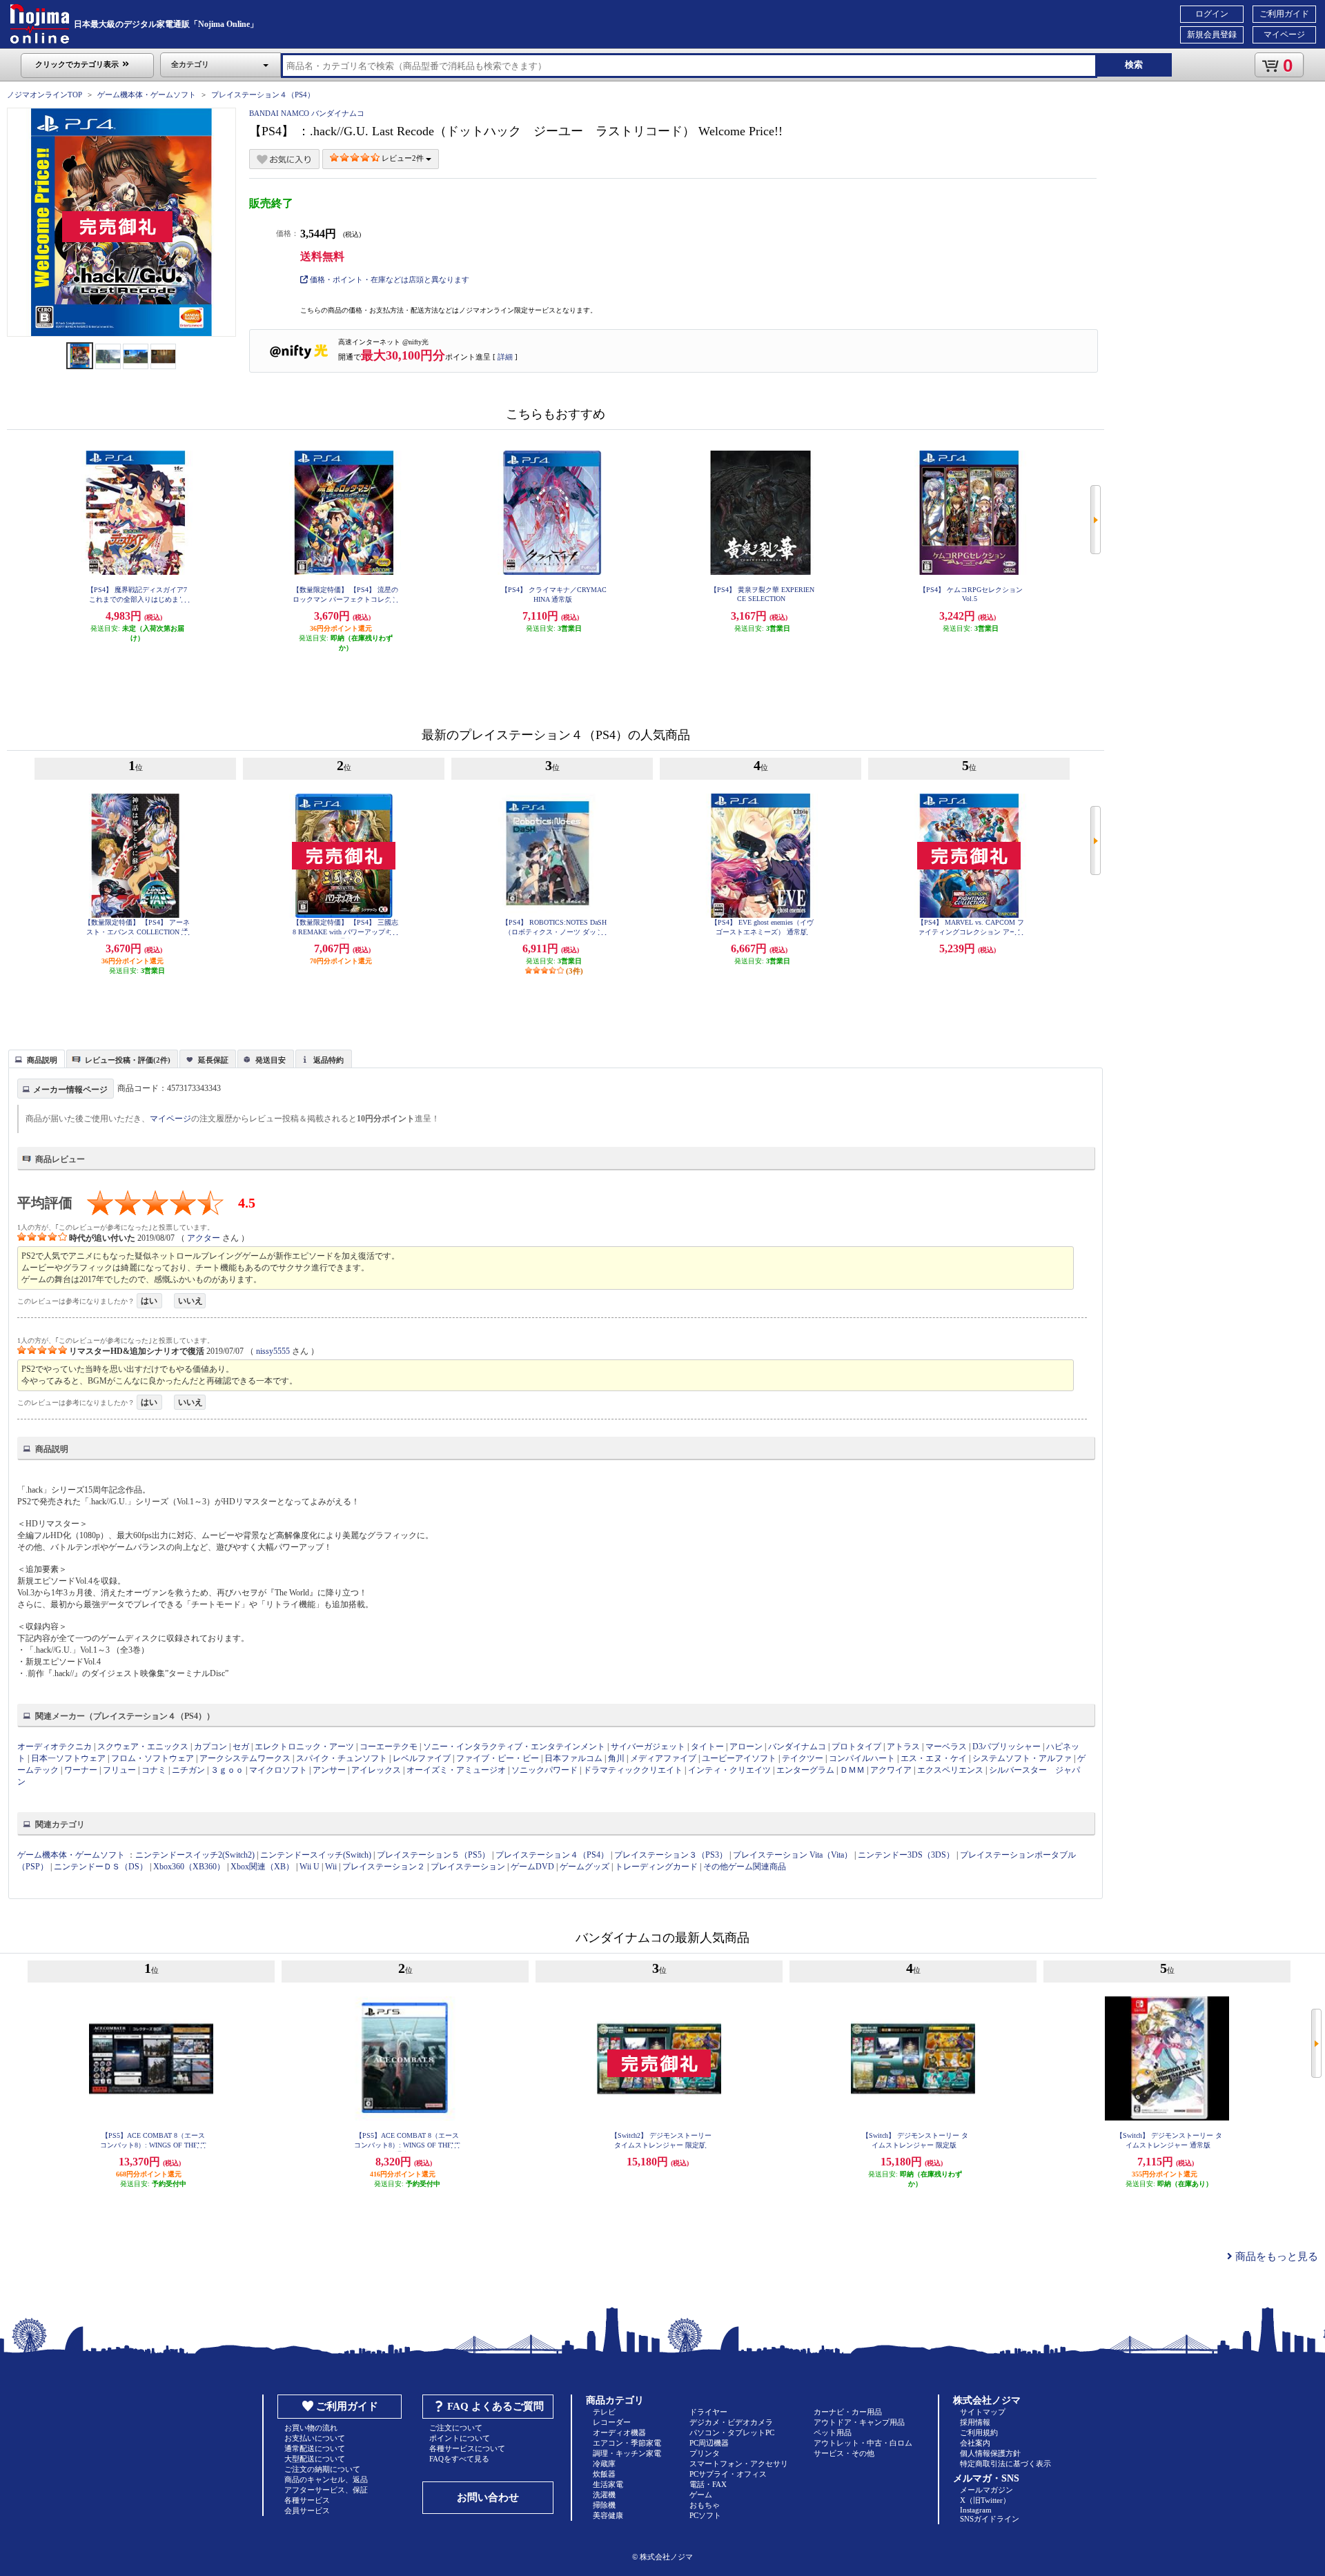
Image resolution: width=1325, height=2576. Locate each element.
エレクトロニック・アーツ (304, 1747)
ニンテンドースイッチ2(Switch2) (195, 1855)
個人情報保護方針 (990, 2453)
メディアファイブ (663, 1758)
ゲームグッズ (585, 1867)
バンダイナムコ (797, 1747)
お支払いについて (315, 2438)
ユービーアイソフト (739, 1758)
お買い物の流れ (311, 2428)
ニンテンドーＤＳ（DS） (101, 1867)
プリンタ (705, 2453)
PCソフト (705, 2515)
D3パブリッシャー (1007, 1747)
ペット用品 (833, 2432)
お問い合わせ (488, 2497)
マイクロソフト (278, 1770)
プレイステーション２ (384, 1867)
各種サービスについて (467, 2448)
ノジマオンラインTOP (45, 95)
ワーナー (81, 1770)
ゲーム (701, 2495)
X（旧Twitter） (985, 2500)
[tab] (37, 1059)
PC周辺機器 (709, 2443)
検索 (1134, 65)
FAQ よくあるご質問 (495, 2406)
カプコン (210, 1747)
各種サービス (307, 2500)
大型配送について (315, 2459)
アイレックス (376, 1770)
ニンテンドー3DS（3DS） (906, 1855)
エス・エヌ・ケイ (934, 1758)
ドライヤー (708, 2412)
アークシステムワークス (245, 1758)
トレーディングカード (656, 1867)
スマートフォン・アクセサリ (739, 2464)
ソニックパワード (544, 1770)
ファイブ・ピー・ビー (498, 1758)
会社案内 (975, 2443)
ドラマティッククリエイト (633, 1770)
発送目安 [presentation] (271, 1060)
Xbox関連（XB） (262, 1867)
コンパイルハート (862, 1758)
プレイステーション (468, 1867)
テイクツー (803, 1758)
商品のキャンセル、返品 (326, 2479)
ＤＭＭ (852, 1770)
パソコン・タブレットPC (732, 2432)
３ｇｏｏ (227, 1770)
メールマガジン (987, 2490)
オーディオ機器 (619, 2432)
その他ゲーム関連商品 (745, 1867)
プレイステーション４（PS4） (263, 95)
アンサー (329, 1770)
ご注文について (456, 2428)
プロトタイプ (856, 1747)
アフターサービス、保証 (326, 2490)
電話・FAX (708, 2484)
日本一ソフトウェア (68, 1758)
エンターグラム (805, 1770)
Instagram (976, 2510)
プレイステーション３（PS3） (671, 1855)
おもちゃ (705, 2505)
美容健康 (608, 2515)
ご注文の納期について (322, 2469)
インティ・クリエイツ (729, 1770)
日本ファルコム (573, 1758)
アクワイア (891, 1770)
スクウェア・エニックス (143, 1747)
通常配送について (315, 2448)
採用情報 (975, 2422)
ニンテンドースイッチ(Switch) (316, 1855)
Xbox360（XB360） (189, 1867)
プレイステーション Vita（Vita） (793, 1855)
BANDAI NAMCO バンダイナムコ (307, 113)
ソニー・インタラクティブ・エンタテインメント (514, 1747)
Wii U (310, 1867)
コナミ (154, 1770)
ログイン (1212, 14)
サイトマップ (983, 2412)
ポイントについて (460, 2438)
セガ (241, 1747)
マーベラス (946, 1747)
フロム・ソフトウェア (153, 1758)
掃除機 (604, 2505)
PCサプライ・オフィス (728, 2474)
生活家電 (608, 2484)
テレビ (604, 2412)
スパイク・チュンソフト (342, 1758)
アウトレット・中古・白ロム (863, 2443)
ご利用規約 (979, 2432)
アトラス (903, 1747)
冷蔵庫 (604, 2464)
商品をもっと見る (1275, 2257)
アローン (746, 1747)
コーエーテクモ (389, 1747)
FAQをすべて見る (459, 2459)
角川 (616, 1758)
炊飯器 (604, 2474)
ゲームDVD (532, 1867)
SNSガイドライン (990, 2519)
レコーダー (612, 2422)
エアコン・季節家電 (627, 2443)
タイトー (707, 1747)
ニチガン (188, 1770)
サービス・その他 (844, 2453)
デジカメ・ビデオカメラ (731, 2422)
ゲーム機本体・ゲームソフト (147, 95)
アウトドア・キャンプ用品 (859, 2422)
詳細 (505, 357)
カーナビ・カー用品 (848, 2412)
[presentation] (35, 1058)
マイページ (1284, 35)
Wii (331, 1867)
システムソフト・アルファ (1022, 1758)
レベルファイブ (422, 1758)
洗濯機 (604, 2495)
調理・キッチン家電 (627, 2453)
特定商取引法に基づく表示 (1005, 2464)
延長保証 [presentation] (213, 1060)
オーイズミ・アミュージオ (456, 1770)
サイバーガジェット (648, 1747)
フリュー (119, 1770)
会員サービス (307, 2510)
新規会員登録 (1212, 35)
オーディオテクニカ (55, 1747)
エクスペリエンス (950, 1770)
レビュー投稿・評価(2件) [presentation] (128, 1060)
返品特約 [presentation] (328, 1060)
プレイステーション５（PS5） (433, 1855)
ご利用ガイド (1284, 14)
